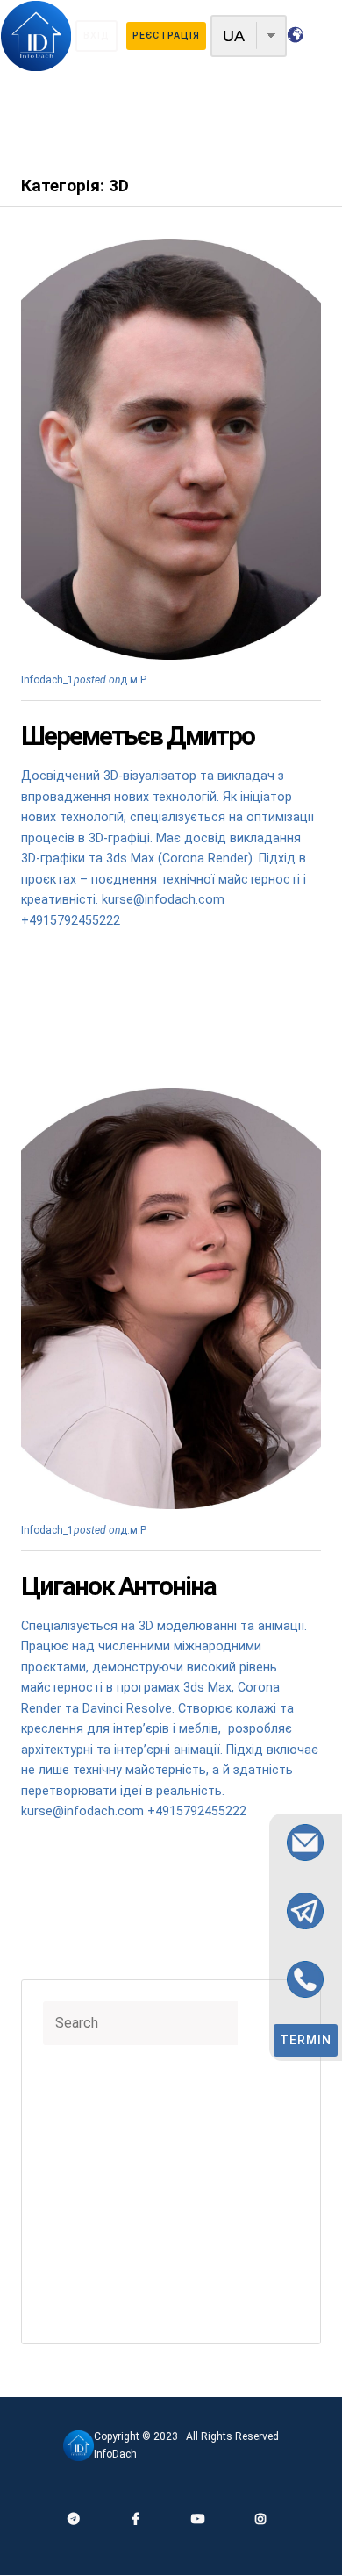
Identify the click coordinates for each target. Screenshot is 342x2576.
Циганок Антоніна (118, 1586)
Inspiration (81, 2194)
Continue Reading (71, 972)
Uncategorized (93, 2273)
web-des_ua (85, 2293)
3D (153, 680)
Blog (65, 2115)
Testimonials (87, 2234)
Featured (77, 2174)
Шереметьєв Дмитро (138, 736)
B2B (64, 2096)
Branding (76, 2136)
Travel (70, 2253)
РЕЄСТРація (166, 36)
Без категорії (89, 2312)
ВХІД (96, 36)
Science (76, 2214)
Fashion (74, 2155)
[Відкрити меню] (171, 118)
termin (306, 2040)
